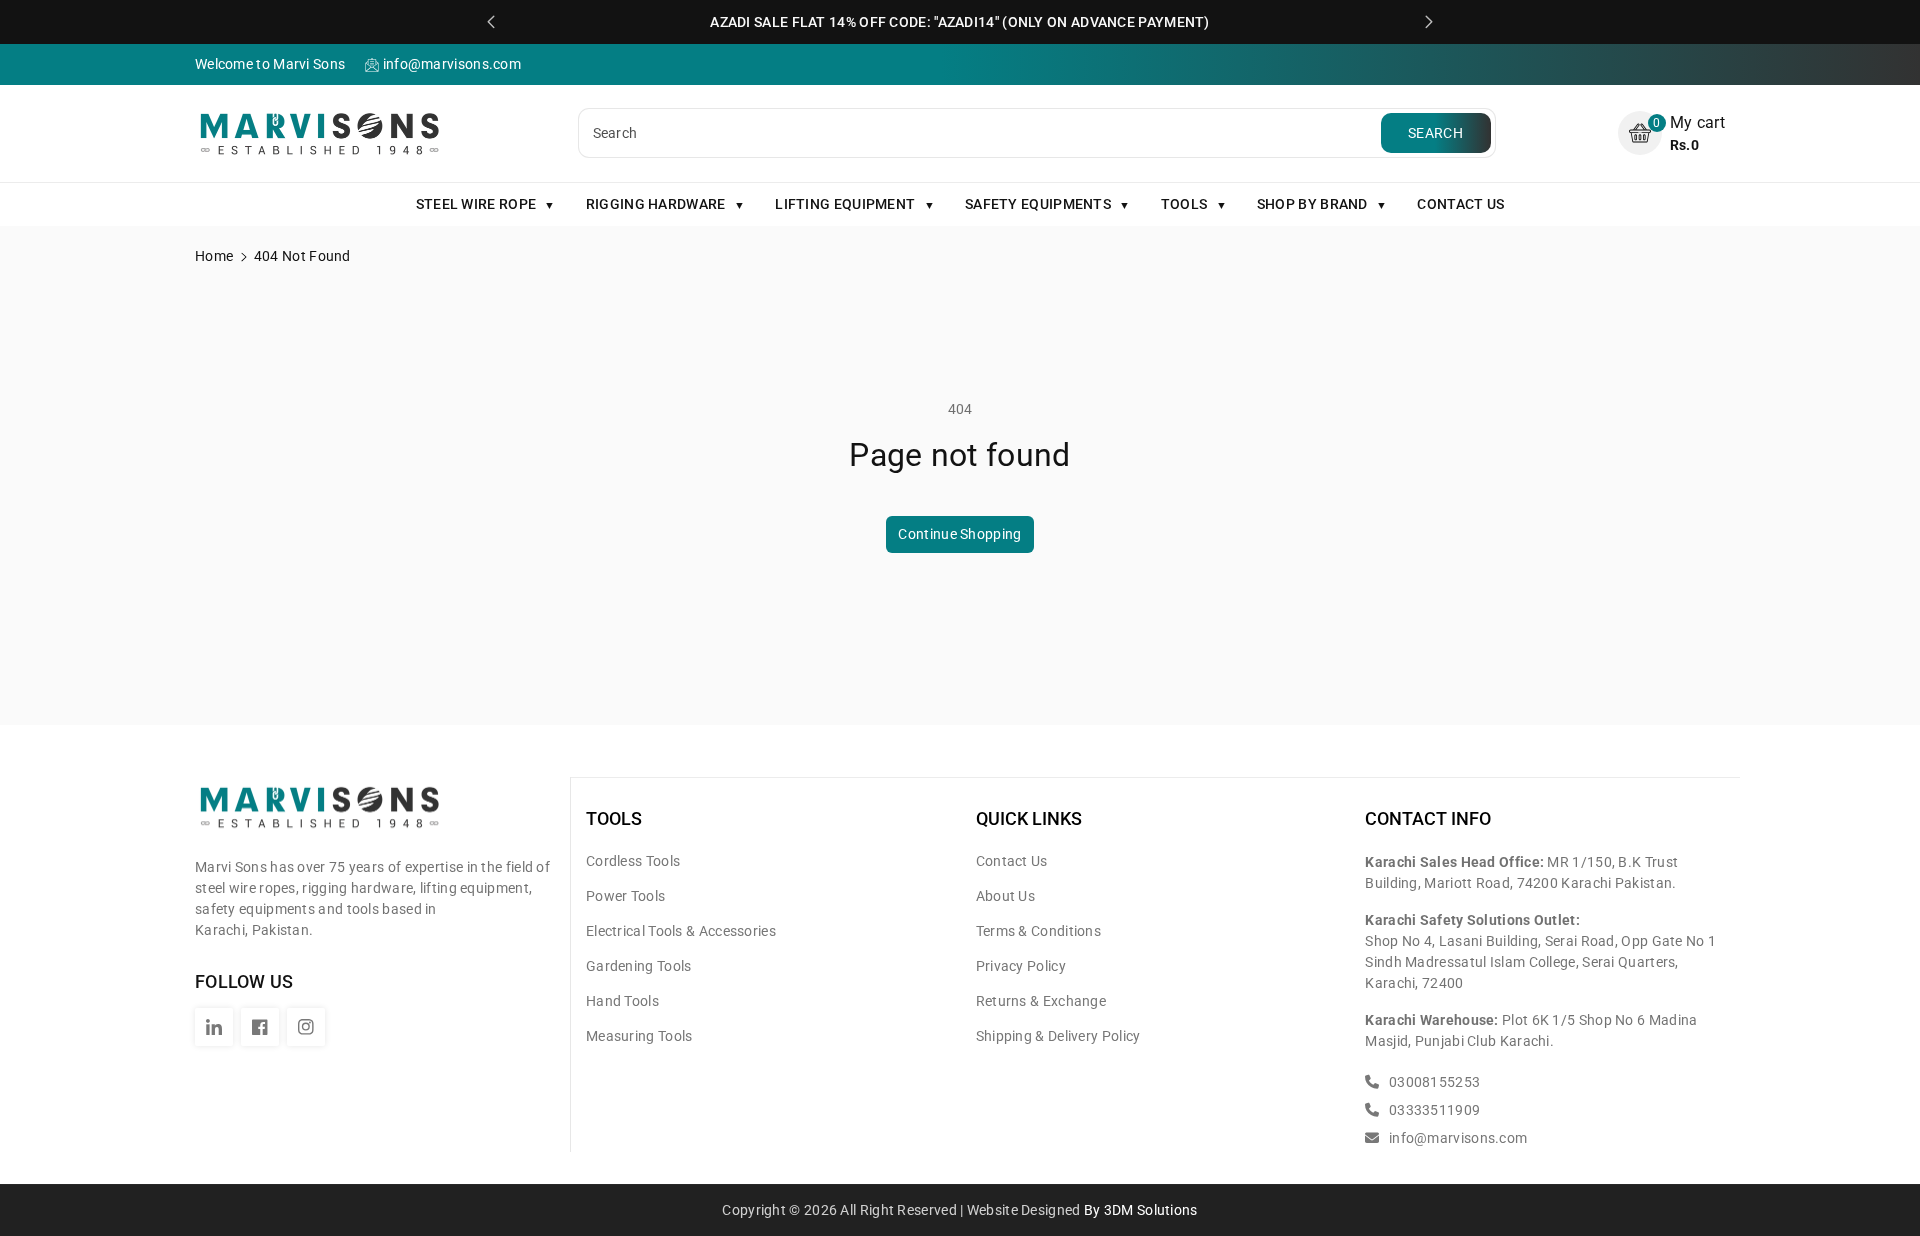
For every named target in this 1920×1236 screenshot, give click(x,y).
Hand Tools (622, 1001)
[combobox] (982, 133)
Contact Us (1012, 861)
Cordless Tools (633, 861)
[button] (1671, 133)
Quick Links (1029, 818)
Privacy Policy (1021, 966)
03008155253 (1433, 1082)
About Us (1005, 896)
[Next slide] (1429, 22)
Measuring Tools (639, 1036)
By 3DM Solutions (1141, 1210)
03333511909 (1433, 1110)
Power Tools (625, 896)
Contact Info (1428, 818)
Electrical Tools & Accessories (681, 931)
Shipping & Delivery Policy (1058, 1036)
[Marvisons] (320, 816)
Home (214, 256)
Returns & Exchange (1041, 1001)
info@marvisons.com (1456, 1138)
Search (1435, 133)
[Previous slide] (491, 22)
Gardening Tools (639, 966)
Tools (614, 818)
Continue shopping (959, 534)
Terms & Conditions (1038, 931)
